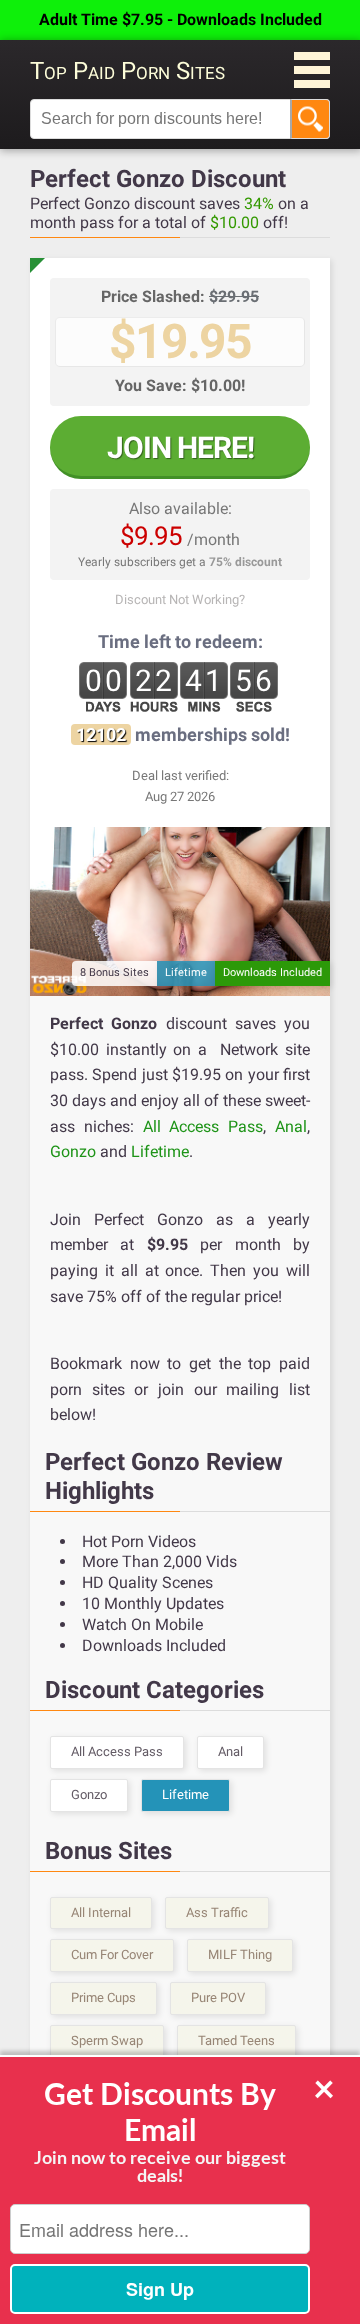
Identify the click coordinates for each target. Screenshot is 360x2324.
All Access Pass (203, 1126)
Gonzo (73, 1151)
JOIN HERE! (180, 447)
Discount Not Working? (180, 599)
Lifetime (160, 1151)
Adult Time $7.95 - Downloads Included (180, 19)
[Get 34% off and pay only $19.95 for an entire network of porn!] (180, 911)
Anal (291, 1126)
